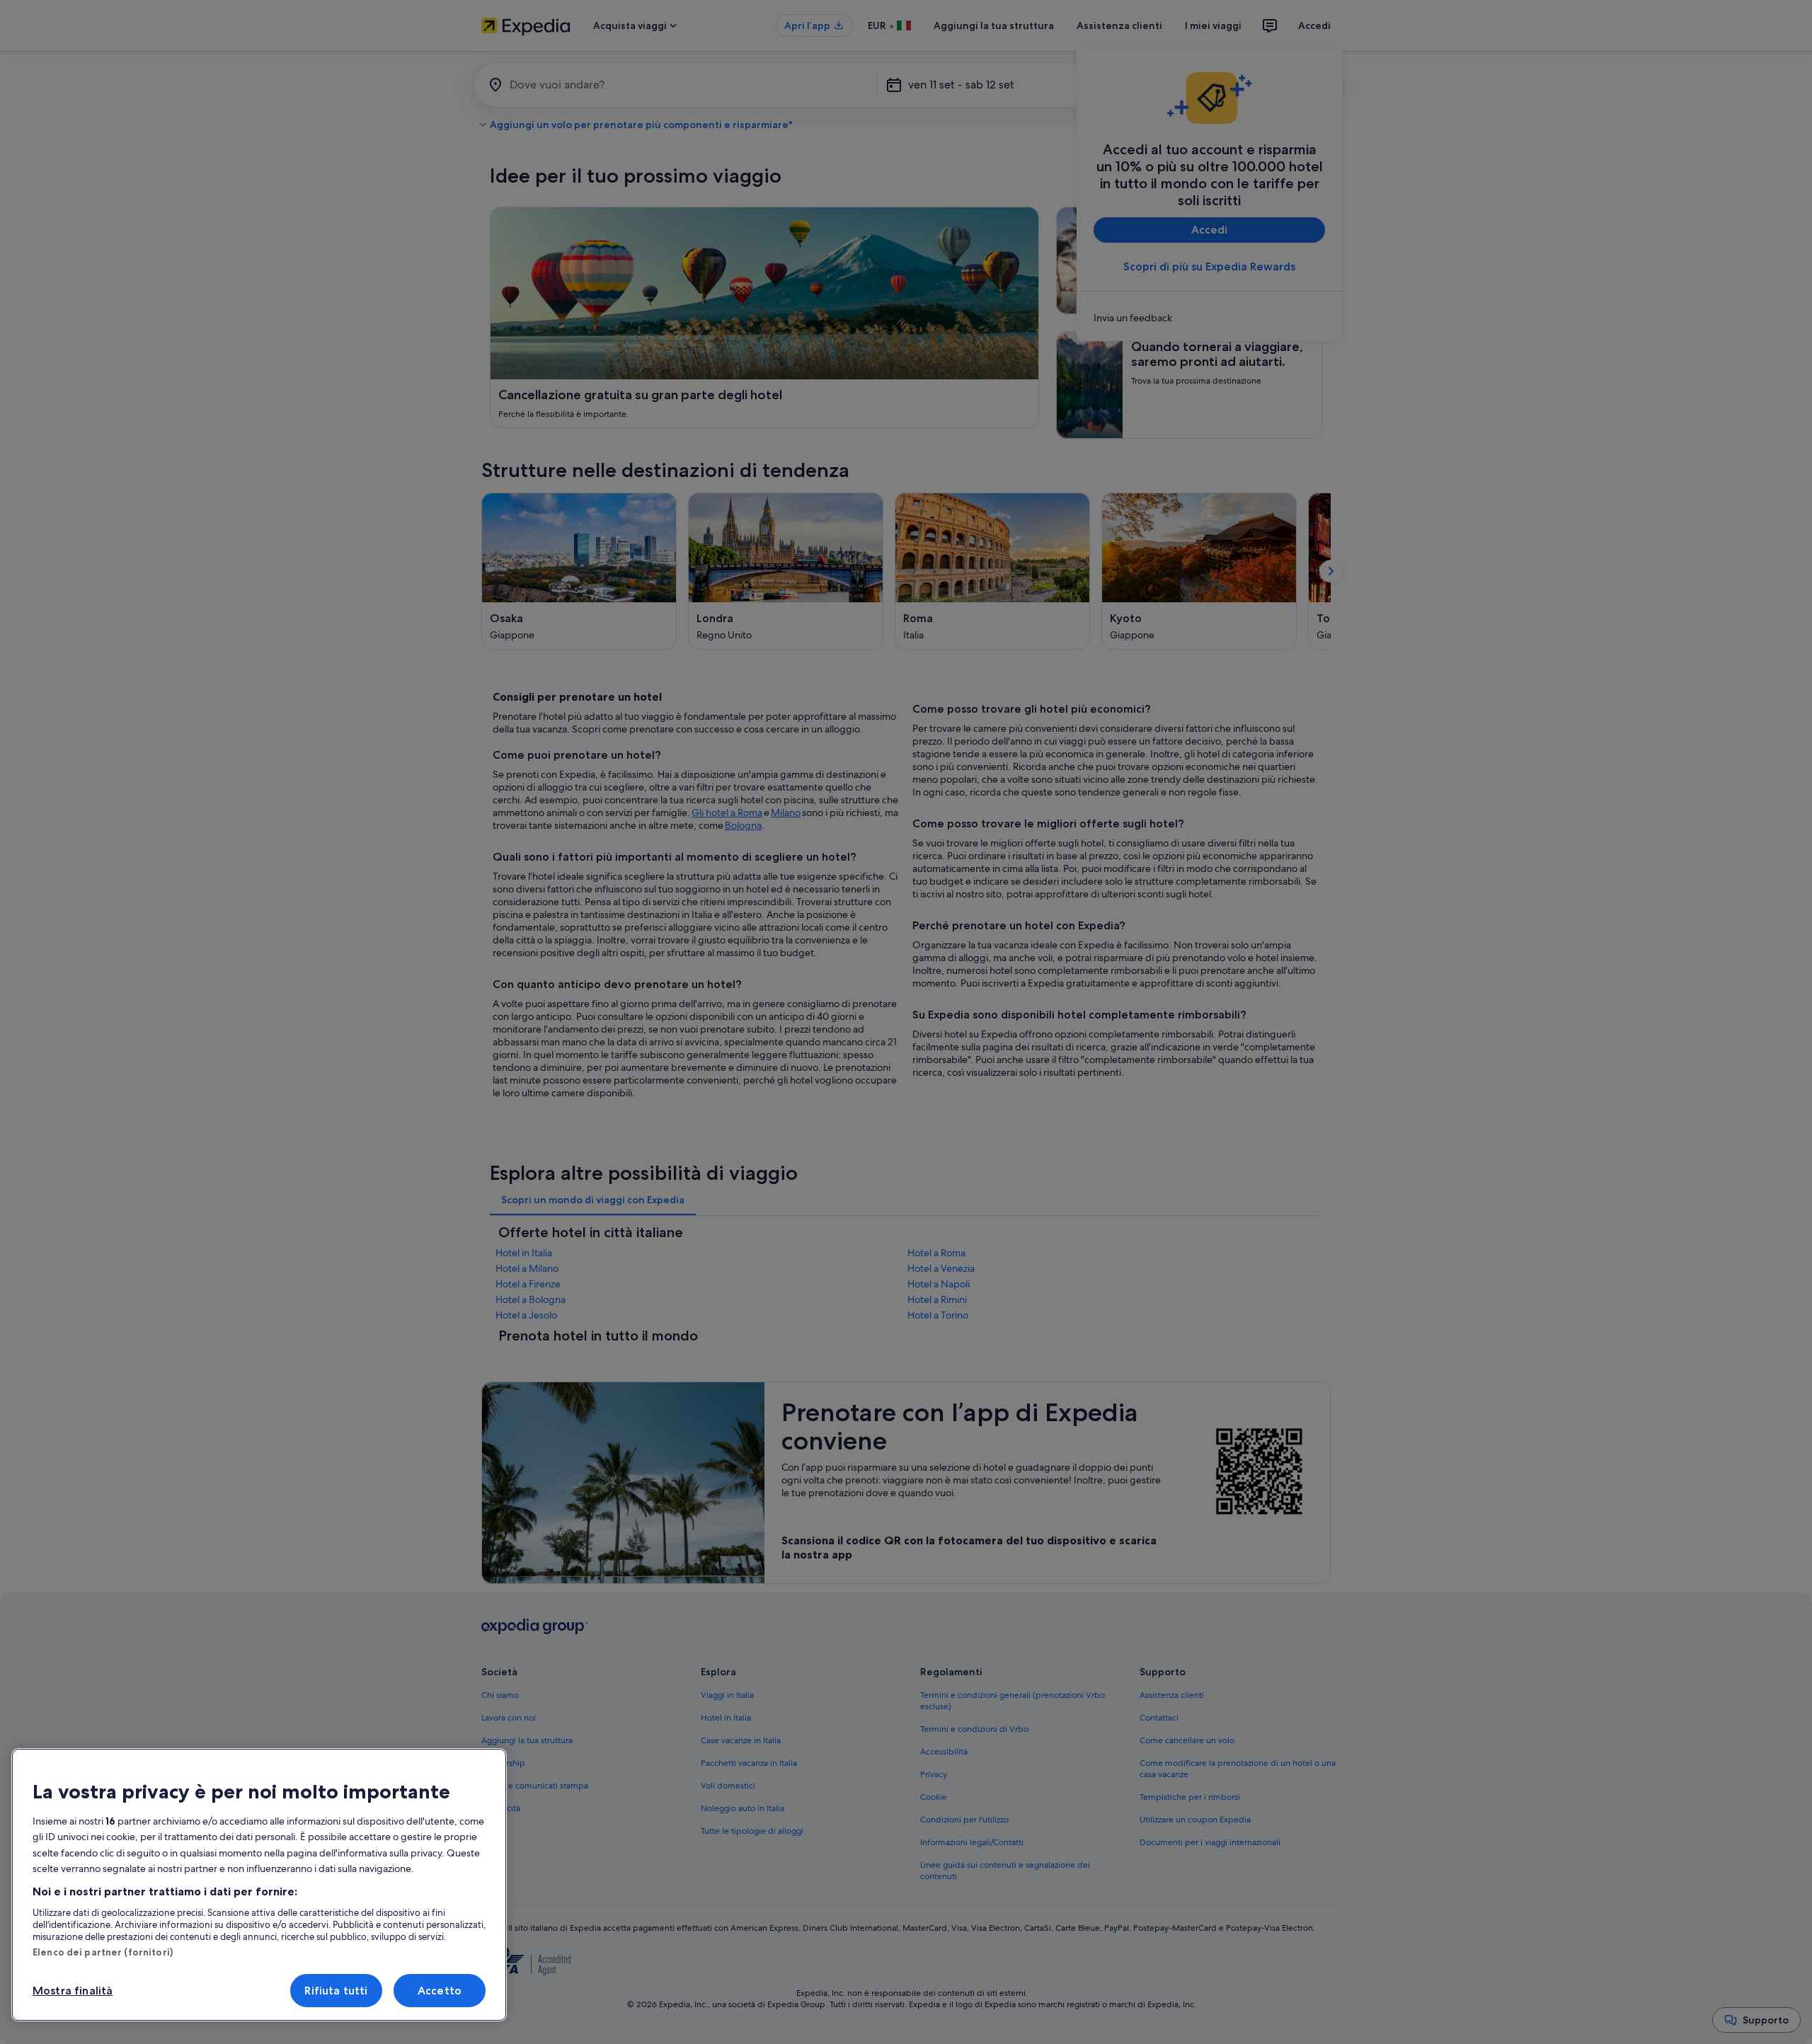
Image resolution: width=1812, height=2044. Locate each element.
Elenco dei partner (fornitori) (103, 1952)
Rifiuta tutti (336, 1991)
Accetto (440, 1991)
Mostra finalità (73, 1991)
